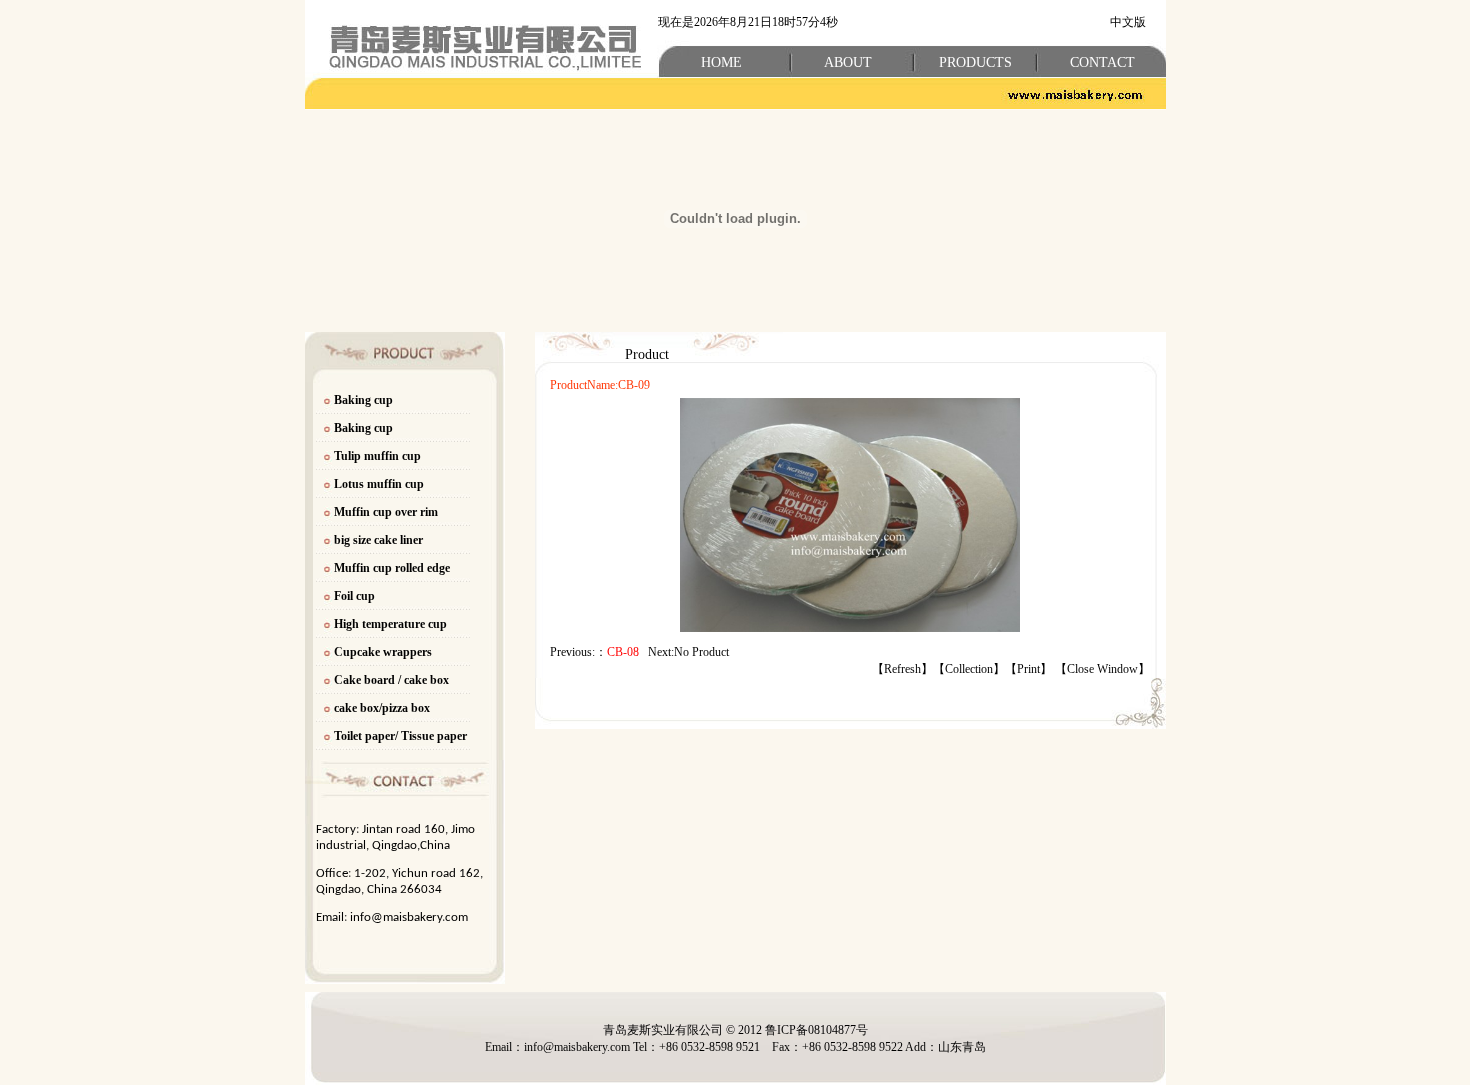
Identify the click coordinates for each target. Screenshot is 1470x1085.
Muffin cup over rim (386, 512)
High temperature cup (390, 624)
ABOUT (848, 62)
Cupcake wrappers (383, 652)
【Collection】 (969, 669)
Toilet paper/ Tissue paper (402, 736)
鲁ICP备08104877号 (816, 1030)
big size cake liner (378, 540)
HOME (721, 62)
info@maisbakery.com (409, 917)
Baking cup (363, 400)
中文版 (1128, 22)
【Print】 (1028, 669)
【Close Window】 (1102, 669)
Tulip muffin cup (377, 456)
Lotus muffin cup (379, 484)
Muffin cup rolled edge (392, 568)
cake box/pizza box (382, 708)
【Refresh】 (902, 669)
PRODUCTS (975, 62)
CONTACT (1102, 62)
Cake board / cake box (391, 680)
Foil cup (354, 596)
